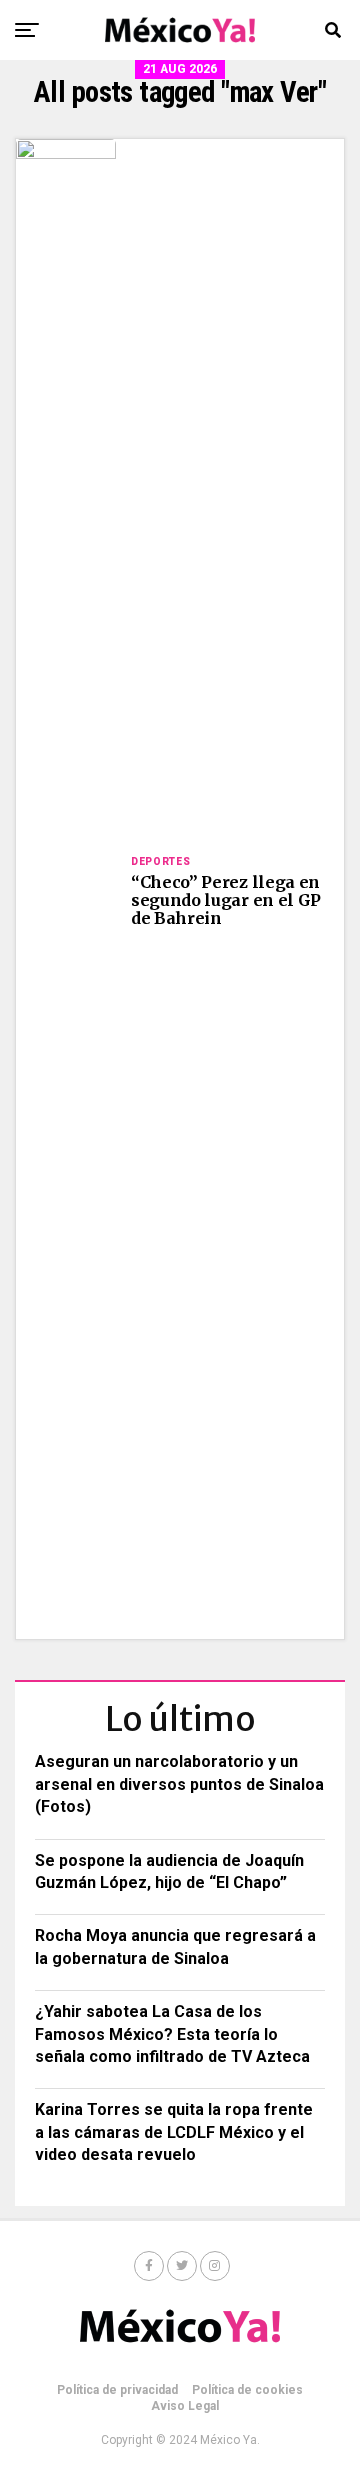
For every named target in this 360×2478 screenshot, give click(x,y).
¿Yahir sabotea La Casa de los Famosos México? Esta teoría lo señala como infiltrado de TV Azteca (172, 2034)
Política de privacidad (117, 2390)
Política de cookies (247, 2390)
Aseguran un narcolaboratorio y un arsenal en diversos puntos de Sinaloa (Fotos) (179, 1784)
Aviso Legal (185, 2406)
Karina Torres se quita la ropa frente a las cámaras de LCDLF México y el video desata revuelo (174, 2132)
